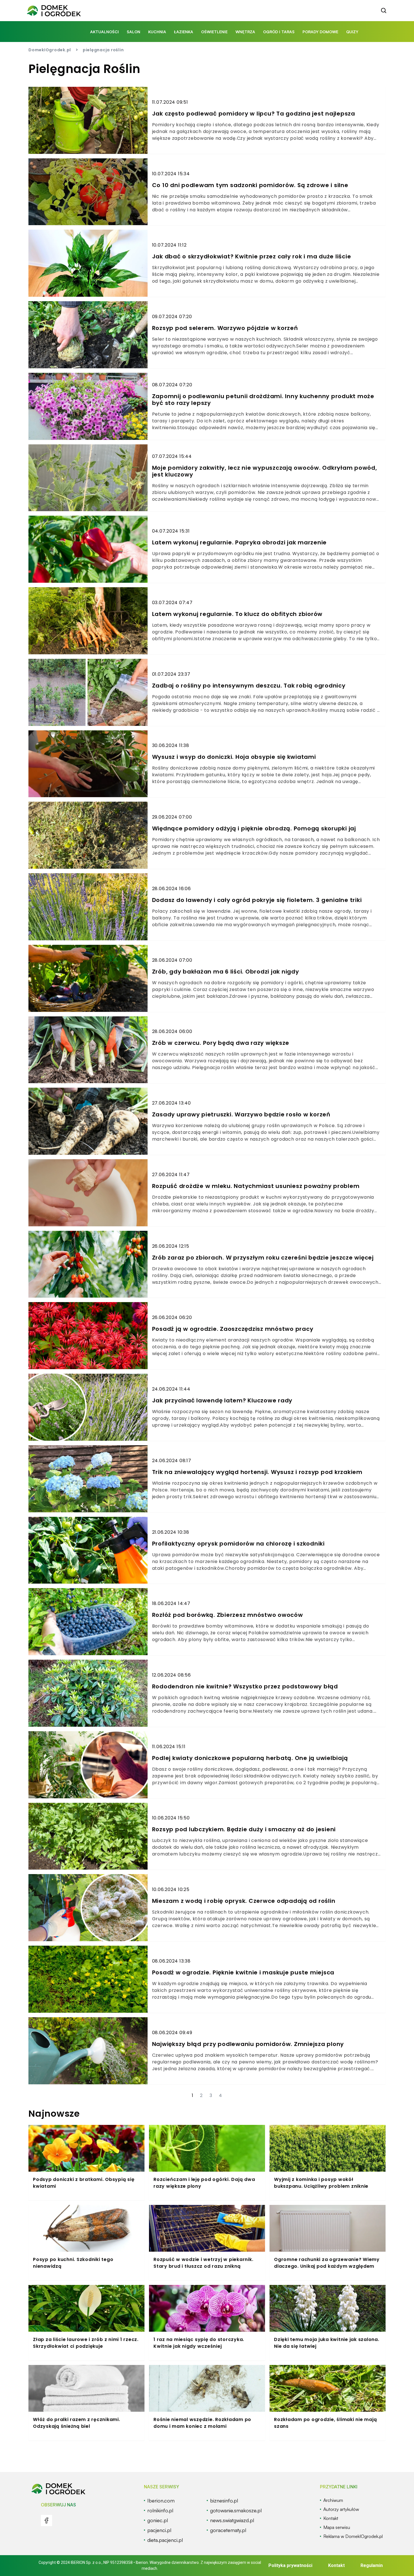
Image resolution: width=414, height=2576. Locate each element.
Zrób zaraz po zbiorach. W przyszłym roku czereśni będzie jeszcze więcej (263, 1258)
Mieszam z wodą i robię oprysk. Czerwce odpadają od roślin (244, 1901)
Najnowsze (54, 2113)
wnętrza (245, 32)
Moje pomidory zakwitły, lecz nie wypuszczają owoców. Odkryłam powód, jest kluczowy (265, 471)
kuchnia (157, 32)
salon (133, 32)
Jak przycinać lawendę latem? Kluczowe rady (222, 1400)
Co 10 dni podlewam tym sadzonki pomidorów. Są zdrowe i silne (250, 185)
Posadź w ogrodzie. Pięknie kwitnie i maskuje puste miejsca (243, 1972)
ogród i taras (279, 32)
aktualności (104, 32)
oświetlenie (214, 32)
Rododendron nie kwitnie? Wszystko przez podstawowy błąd (245, 1686)
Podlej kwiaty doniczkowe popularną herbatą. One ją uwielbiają (250, 1758)
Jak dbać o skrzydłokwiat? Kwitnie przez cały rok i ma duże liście (252, 256)
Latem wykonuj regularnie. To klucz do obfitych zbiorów (237, 614)
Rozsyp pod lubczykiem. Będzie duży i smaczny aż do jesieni (244, 1829)
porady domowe (320, 32)
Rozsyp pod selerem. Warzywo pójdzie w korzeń (225, 328)
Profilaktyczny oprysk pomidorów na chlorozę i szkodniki (238, 1544)
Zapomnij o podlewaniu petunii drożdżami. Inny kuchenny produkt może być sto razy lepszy (263, 400)
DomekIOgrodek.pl (50, 50)
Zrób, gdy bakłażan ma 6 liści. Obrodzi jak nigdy (226, 972)
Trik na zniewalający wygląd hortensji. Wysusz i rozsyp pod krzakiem (257, 1472)
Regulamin (372, 2565)
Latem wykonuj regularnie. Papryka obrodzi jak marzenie (240, 542)
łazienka (184, 32)
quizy (352, 32)
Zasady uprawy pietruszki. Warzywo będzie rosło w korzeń (241, 1114)
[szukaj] (384, 11)
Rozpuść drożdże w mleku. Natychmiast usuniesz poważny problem (256, 1186)
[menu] (46, 2520)
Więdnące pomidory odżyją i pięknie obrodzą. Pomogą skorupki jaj (254, 828)
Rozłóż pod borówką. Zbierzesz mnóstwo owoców (228, 1615)
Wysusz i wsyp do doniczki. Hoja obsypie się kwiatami (234, 757)
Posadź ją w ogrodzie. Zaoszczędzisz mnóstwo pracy (233, 1329)
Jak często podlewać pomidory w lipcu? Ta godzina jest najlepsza (254, 114)
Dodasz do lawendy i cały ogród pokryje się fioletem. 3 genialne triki (257, 900)
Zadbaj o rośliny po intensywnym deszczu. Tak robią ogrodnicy (249, 686)
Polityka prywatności (290, 2565)
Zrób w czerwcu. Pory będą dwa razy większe (221, 1043)
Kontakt (336, 2565)
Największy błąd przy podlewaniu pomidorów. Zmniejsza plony (248, 2044)
